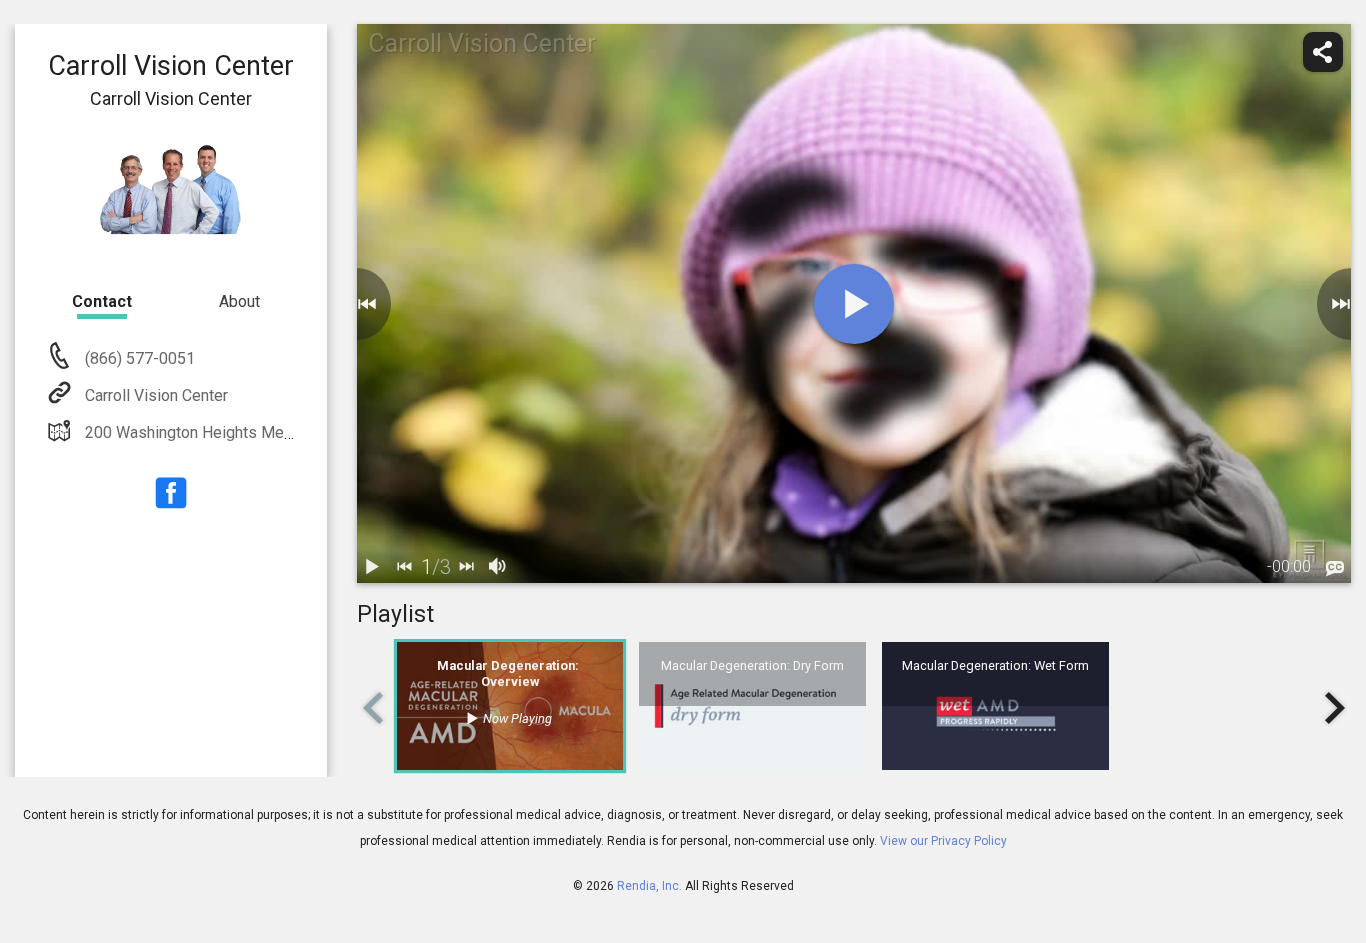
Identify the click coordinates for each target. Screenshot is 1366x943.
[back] (357, 304)
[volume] (499, 567)
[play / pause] (373, 567)
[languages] (1335, 569)
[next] (467, 567)
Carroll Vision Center (156, 395)
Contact (102, 301)
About (239, 301)
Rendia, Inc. (649, 886)
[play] (854, 304)
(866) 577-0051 (138, 358)
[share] (1323, 52)
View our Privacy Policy (943, 841)
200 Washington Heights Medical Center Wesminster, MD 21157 (310, 432)
